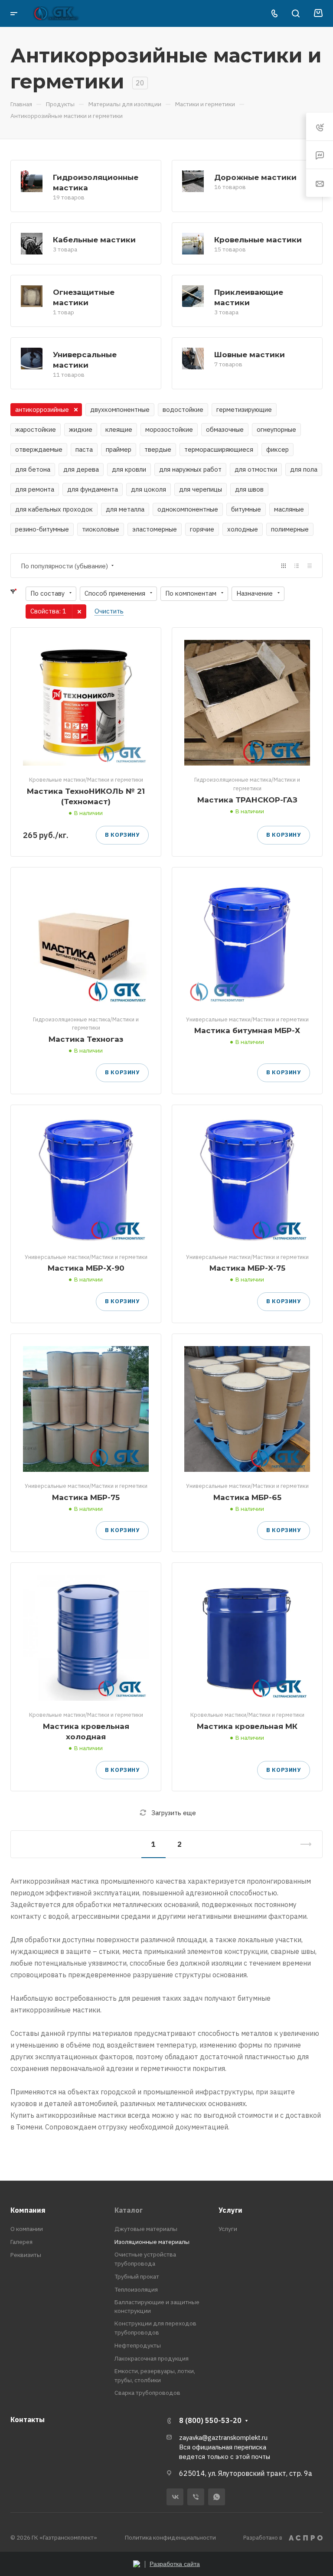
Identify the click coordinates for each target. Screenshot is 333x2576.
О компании (27, 2229)
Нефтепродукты (138, 2345)
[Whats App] (217, 2497)
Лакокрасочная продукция (152, 2358)
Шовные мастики (250, 354)
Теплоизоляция (136, 2289)
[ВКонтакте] (175, 2497)
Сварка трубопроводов (147, 2393)
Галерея (21, 2242)
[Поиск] (295, 14)
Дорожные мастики (255, 177)
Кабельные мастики (94, 240)
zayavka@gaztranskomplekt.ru (223, 2437)
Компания (28, 2210)
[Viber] (196, 2497)
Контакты (28, 2419)
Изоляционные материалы (152, 2242)
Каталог (129, 2210)
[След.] (302, 1844)
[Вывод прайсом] (310, 566)
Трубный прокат (137, 2276)
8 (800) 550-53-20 (210, 2420)
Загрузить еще (174, 1813)
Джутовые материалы (146, 2229)
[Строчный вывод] (297, 566)
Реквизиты (26, 2255)
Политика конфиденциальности (170, 2537)
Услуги (230, 2210)
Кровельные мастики (258, 240)
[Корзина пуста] (318, 13)
